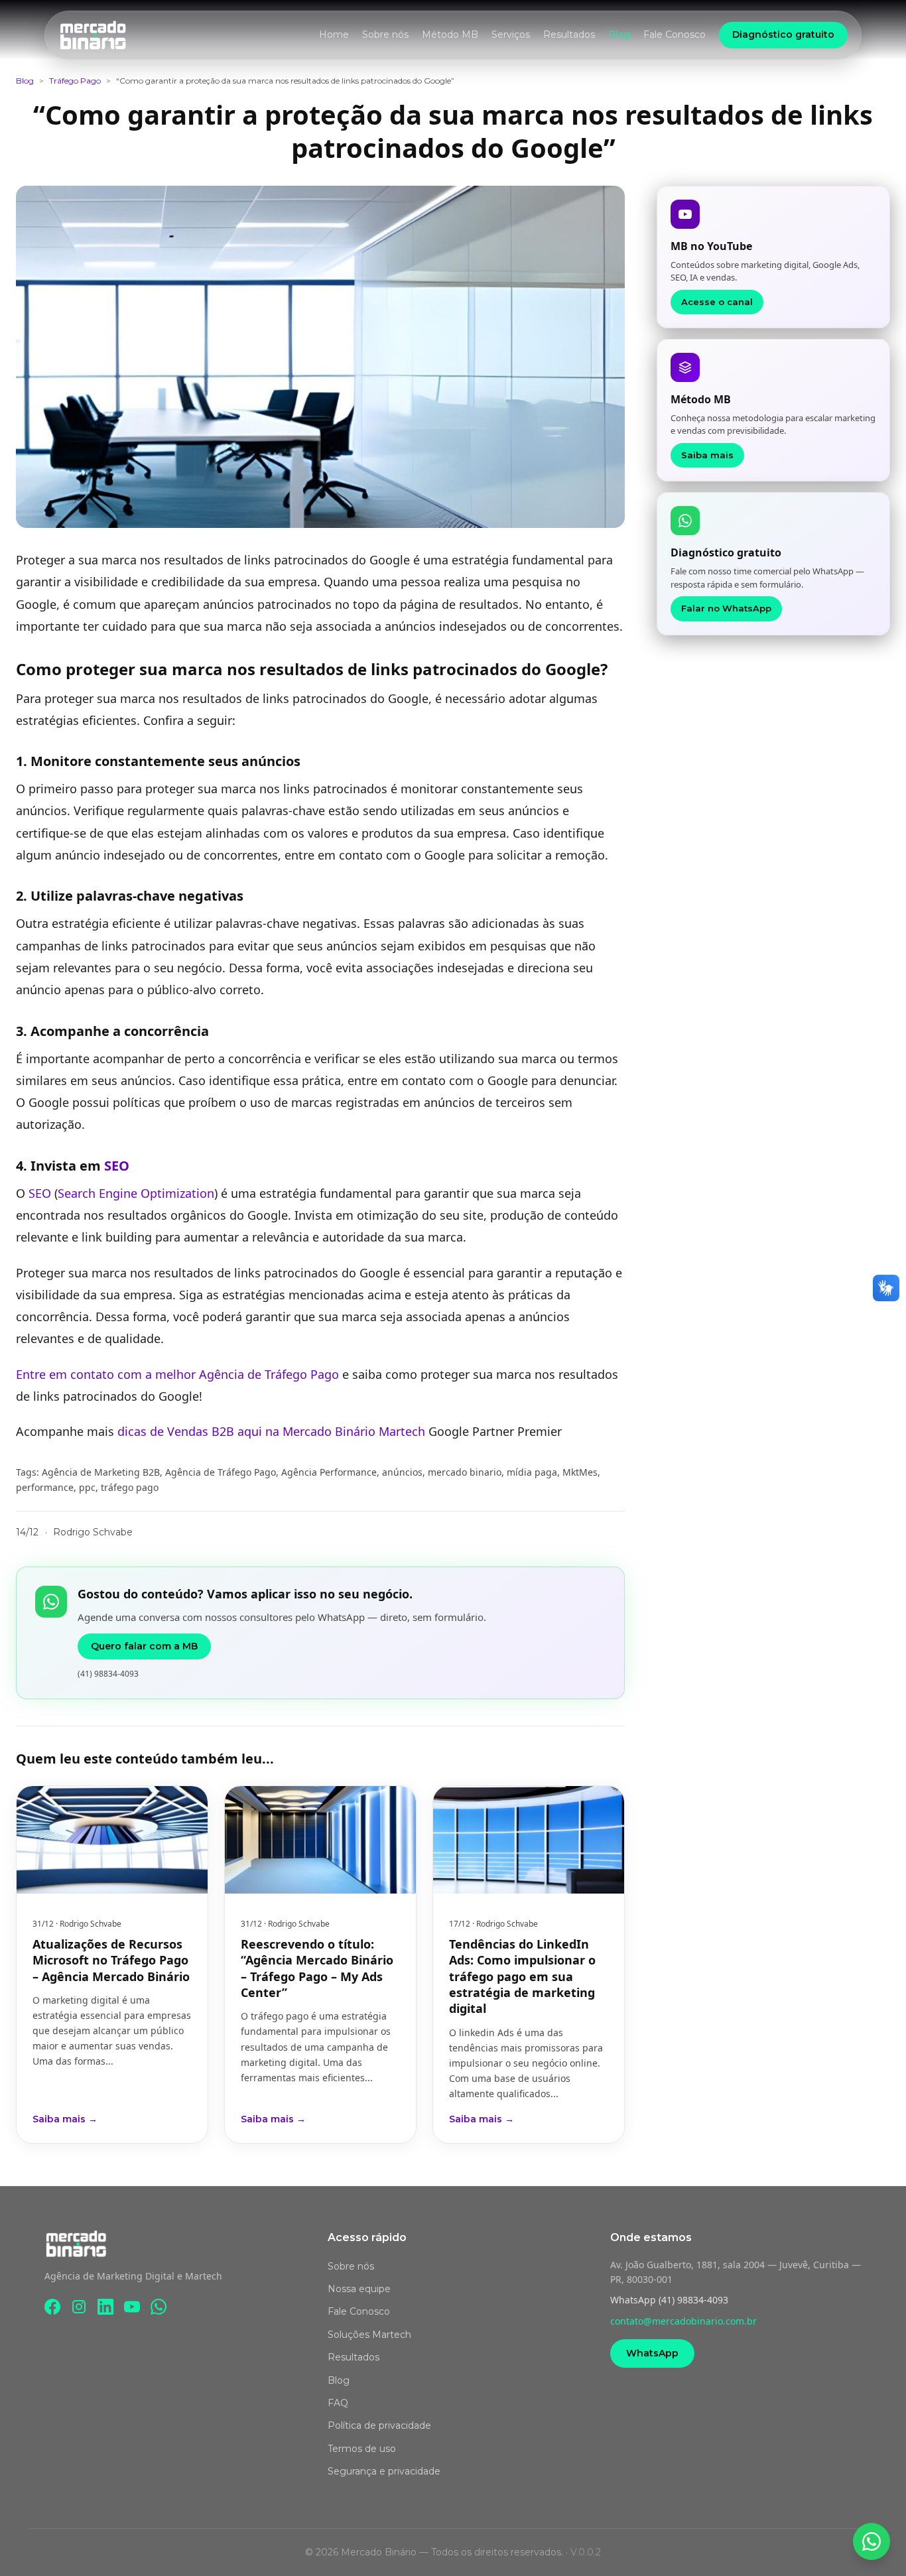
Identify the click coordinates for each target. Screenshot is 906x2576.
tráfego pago (130, 1487)
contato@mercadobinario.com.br (683, 2321)
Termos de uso (362, 2449)
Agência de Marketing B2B (101, 1472)
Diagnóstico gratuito (783, 34)
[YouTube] (132, 2307)
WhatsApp (652, 2353)
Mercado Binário (329, 1431)
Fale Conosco (675, 34)
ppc (87, 1487)
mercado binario (465, 1472)
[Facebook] (52, 2307)
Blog (619, 34)
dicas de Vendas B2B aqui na (200, 1431)
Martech (402, 1431)
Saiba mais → (65, 2119)
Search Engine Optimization (136, 1193)
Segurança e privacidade (384, 2471)
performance (45, 1487)
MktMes (580, 1472)
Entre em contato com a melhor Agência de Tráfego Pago (177, 1374)
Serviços (511, 34)
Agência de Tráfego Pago (221, 1472)
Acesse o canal (717, 302)
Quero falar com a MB (144, 1646)
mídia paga (532, 1472)
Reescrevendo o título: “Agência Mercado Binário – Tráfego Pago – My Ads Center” (317, 1968)
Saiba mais (707, 455)
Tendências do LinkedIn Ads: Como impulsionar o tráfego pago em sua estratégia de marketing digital (522, 1976)
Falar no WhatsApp (726, 608)
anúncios (402, 1472)
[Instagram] (79, 2307)
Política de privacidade (379, 2425)
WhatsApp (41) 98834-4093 (669, 2300)
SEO (117, 1166)
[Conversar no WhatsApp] (872, 2542)
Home (334, 34)
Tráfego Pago (75, 81)
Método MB (450, 34)
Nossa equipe (359, 2289)
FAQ (338, 2403)
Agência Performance (329, 1472)
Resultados (569, 34)
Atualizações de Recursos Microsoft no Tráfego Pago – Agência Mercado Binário (111, 1960)
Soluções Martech (369, 2335)
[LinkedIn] (105, 2307)
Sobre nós (385, 34)
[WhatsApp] (159, 2307)
